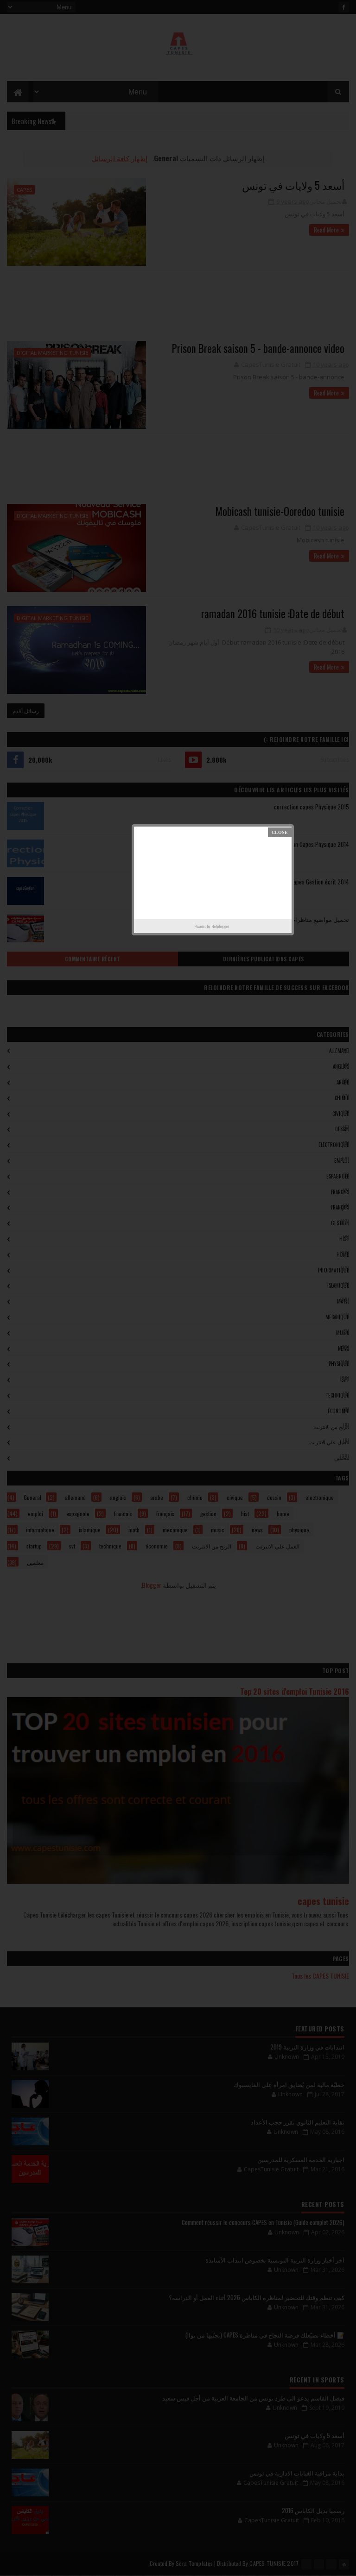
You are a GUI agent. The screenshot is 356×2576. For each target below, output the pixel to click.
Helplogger (220, 926)
